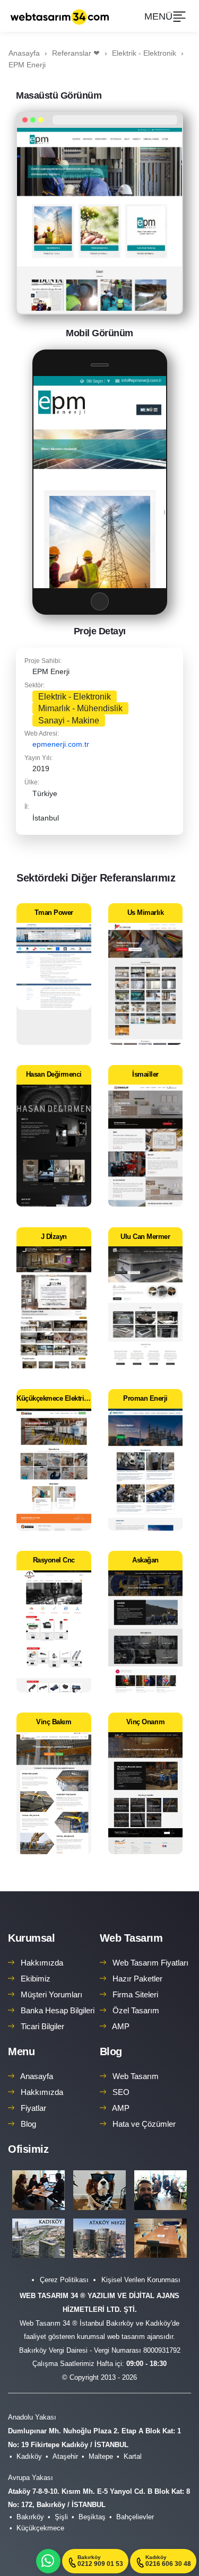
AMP (121, 2026)
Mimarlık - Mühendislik (80, 708)
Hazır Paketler (137, 1979)
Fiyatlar (33, 2108)
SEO (121, 2092)
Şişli (61, 2517)
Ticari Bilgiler (42, 2026)
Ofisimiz (28, 2149)
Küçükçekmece (40, 2528)
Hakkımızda (42, 1963)
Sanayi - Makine (69, 721)
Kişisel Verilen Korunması (141, 2280)
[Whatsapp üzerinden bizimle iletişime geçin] (48, 2561)
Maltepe (101, 2456)
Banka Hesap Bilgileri (58, 2010)
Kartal (133, 2456)
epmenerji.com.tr (61, 744)
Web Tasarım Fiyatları (150, 1963)
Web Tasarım (131, 1938)
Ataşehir (65, 2456)
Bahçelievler (135, 2517)
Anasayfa (37, 2076)
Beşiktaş (92, 2517)
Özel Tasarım (136, 2010)
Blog (28, 2124)
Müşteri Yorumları (51, 1994)
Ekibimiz (36, 1979)
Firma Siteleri (135, 1994)
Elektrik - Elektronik (75, 697)
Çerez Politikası (64, 2280)
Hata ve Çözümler (144, 2124)
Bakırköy (30, 2517)
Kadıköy (29, 2456)
